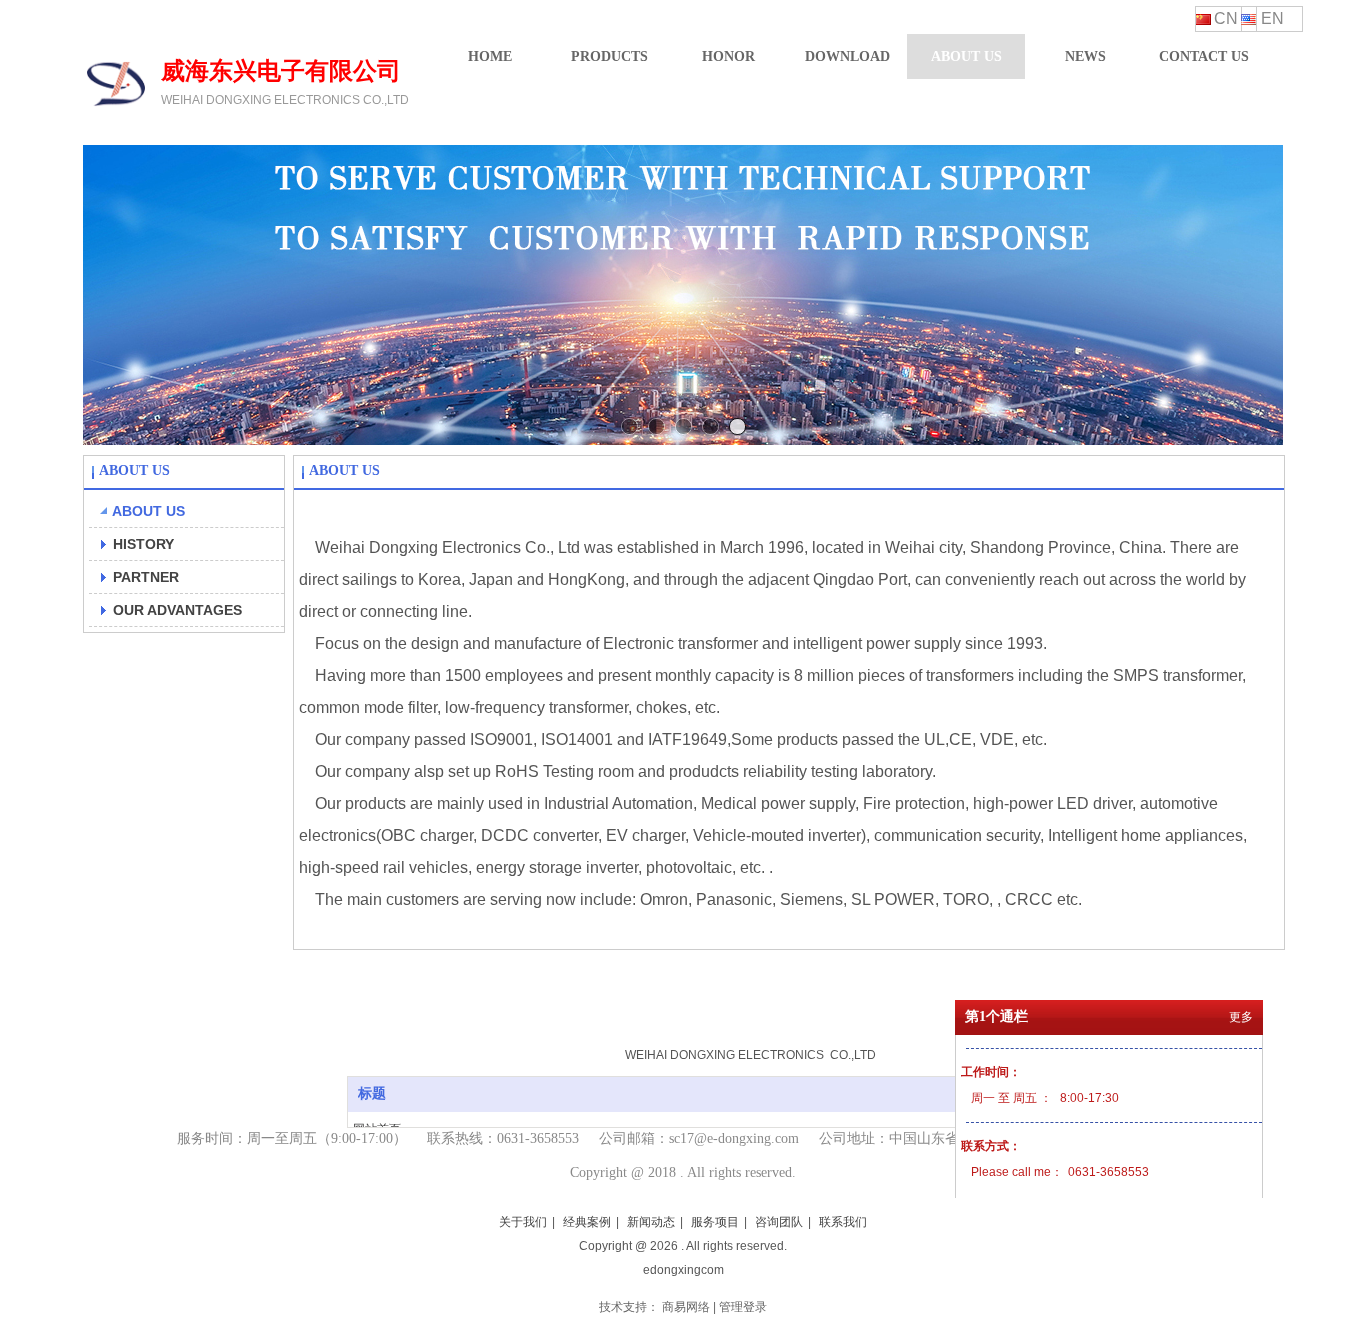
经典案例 (587, 1222)
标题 (372, 1093)
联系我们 (843, 1222)
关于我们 (523, 1222)
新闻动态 (651, 1222)
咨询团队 (779, 1222)
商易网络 (686, 1307)
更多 (1241, 1017)
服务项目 (715, 1222)
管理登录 (743, 1307)
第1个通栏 (996, 1016)
